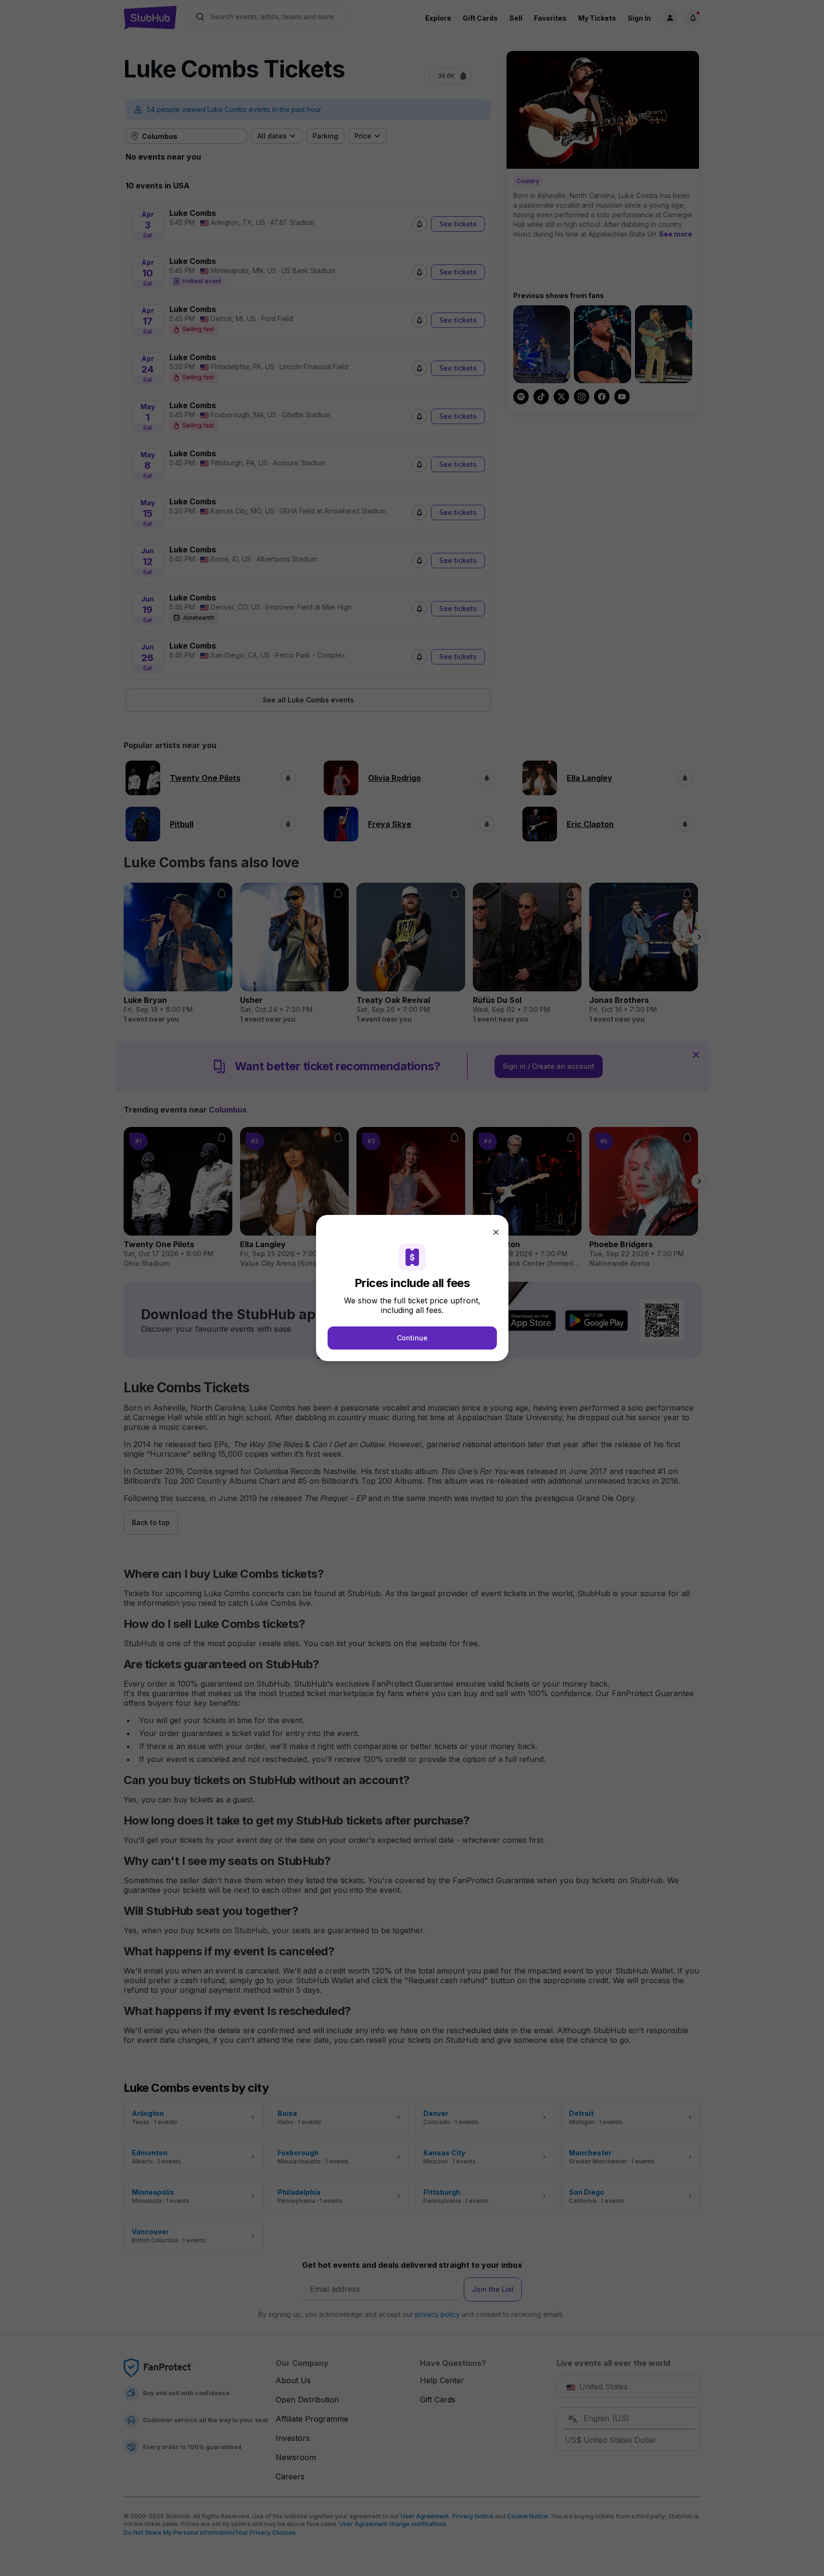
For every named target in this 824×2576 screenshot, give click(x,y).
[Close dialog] (496, 1232)
